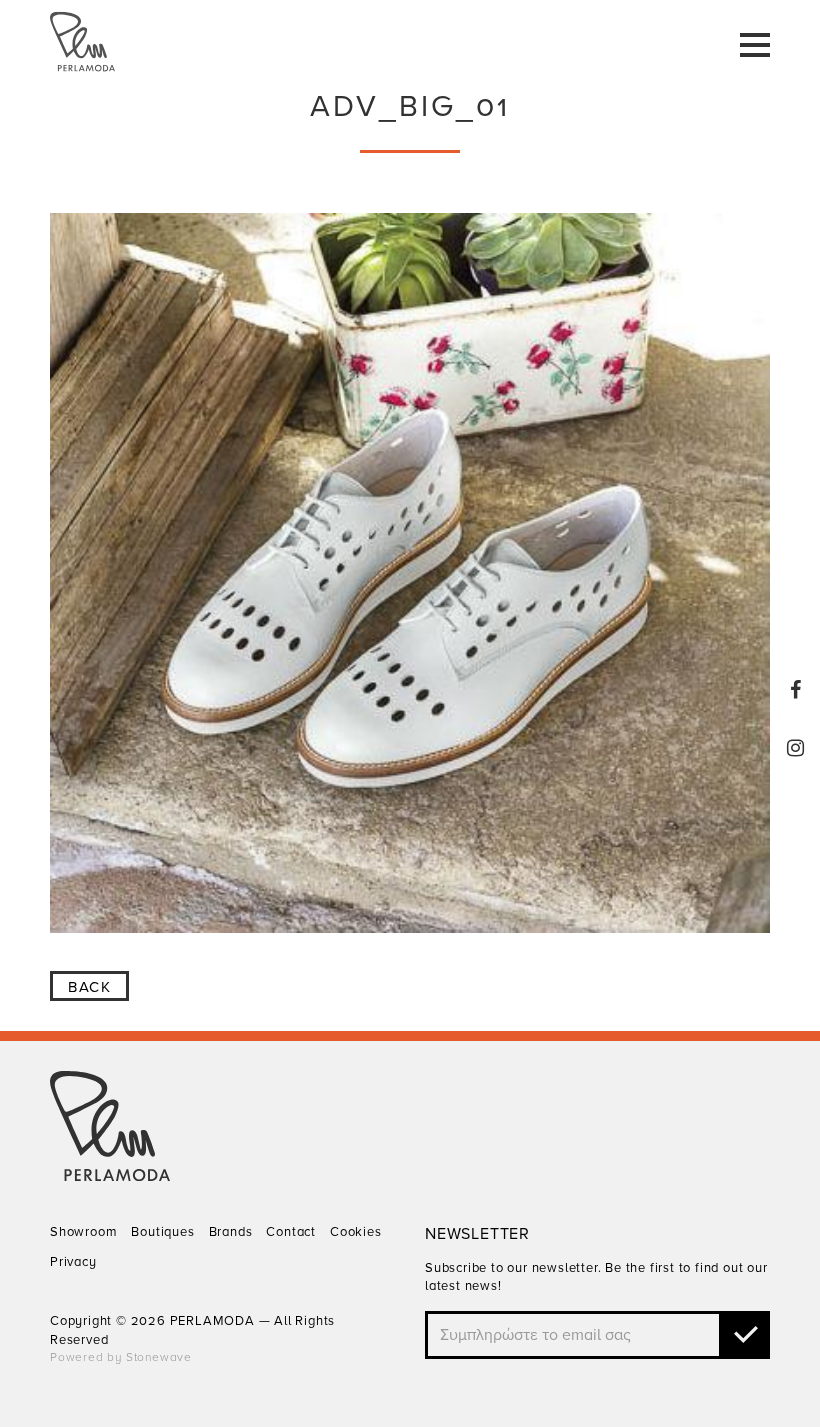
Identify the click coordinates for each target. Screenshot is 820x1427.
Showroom (83, 1232)
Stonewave (159, 1357)
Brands (231, 1232)
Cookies (356, 1232)
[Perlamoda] (110, 1176)
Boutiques (162, 1232)
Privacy (73, 1262)
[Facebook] (796, 690)
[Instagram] (796, 748)
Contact (291, 1232)
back (89, 987)
